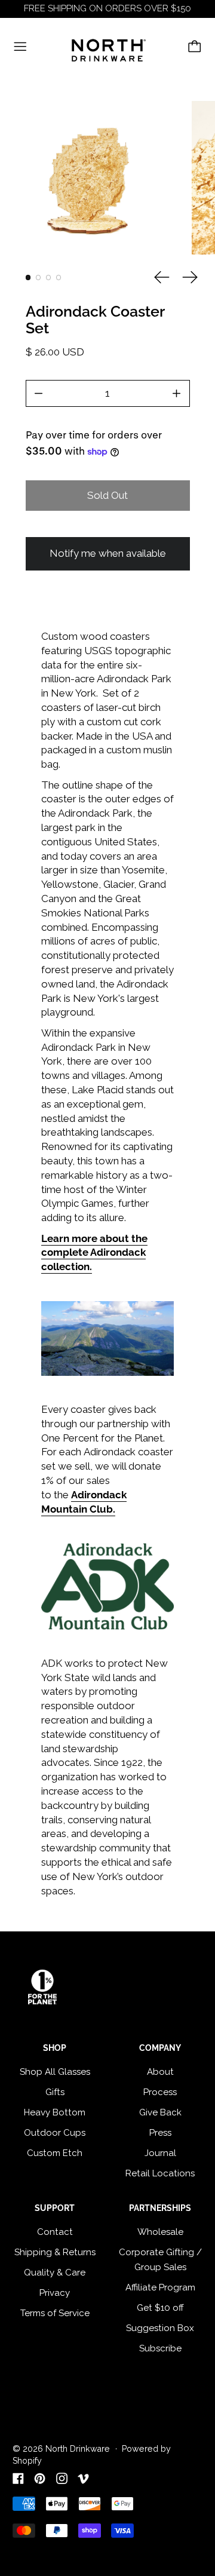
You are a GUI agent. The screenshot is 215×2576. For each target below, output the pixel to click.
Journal (160, 2153)
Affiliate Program (160, 2287)
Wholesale (160, 2232)
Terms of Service (55, 2313)
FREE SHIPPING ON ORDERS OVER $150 (107, 8)
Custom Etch (55, 2153)
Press (160, 2133)
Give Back (160, 2112)
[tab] (28, 277)
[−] (39, 393)
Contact (55, 2232)
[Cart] (195, 47)
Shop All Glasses (55, 2072)
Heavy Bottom (55, 2112)
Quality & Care (55, 2273)
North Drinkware (78, 2449)
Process (160, 2092)
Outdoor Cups (55, 2133)
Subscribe (160, 2348)
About (160, 2072)
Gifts (55, 2092)
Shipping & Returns (55, 2252)
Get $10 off (160, 2308)
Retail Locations (160, 2173)
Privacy (55, 2293)
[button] (90, 178)
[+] (177, 393)
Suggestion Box (160, 2328)
